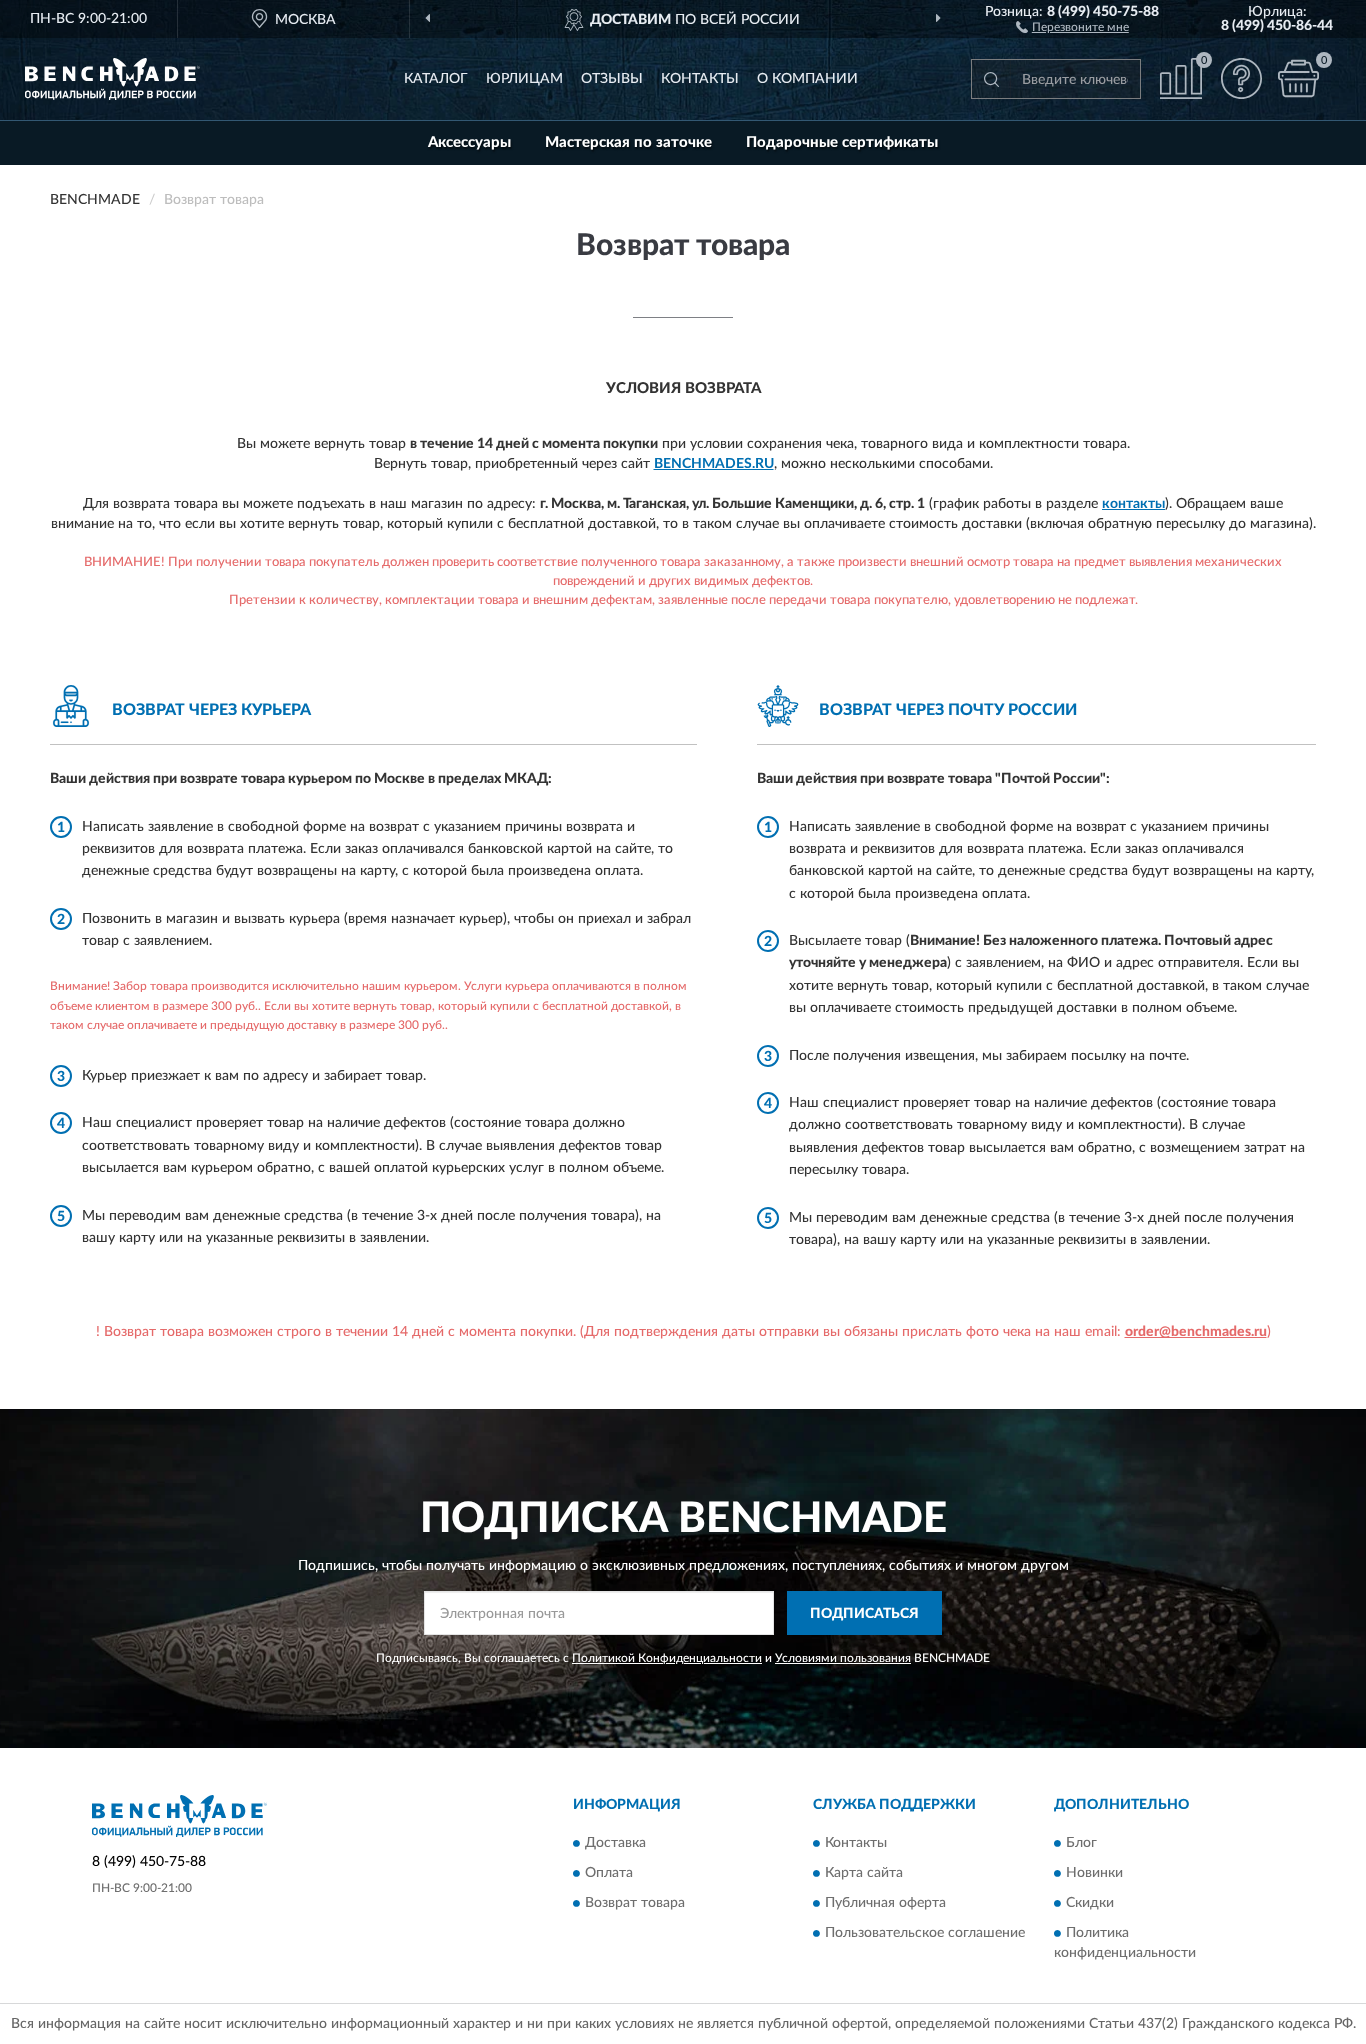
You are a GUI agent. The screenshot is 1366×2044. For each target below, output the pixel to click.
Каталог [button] (436, 79)
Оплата (609, 1873)
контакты (1133, 504)
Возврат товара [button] (635, 1903)
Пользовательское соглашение (925, 1933)
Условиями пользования (843, 1658)
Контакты (700, 79)
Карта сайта (864, 1873)
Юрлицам (524, 79)
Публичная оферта (885, 1903)
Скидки (1090, 1903)
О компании (807, 79)
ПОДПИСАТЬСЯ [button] (864, 1614)
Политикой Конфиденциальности (667, 1658)
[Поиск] (991, 79)
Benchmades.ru (714, 464)
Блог (1081, 1843)
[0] (1298, 78)
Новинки (1094, 1873)
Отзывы (612, 79)
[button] (1072, 26)
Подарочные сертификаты (842, 142)
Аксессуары (469, 142)
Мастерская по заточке (628, 142)
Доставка (615, 1843)
